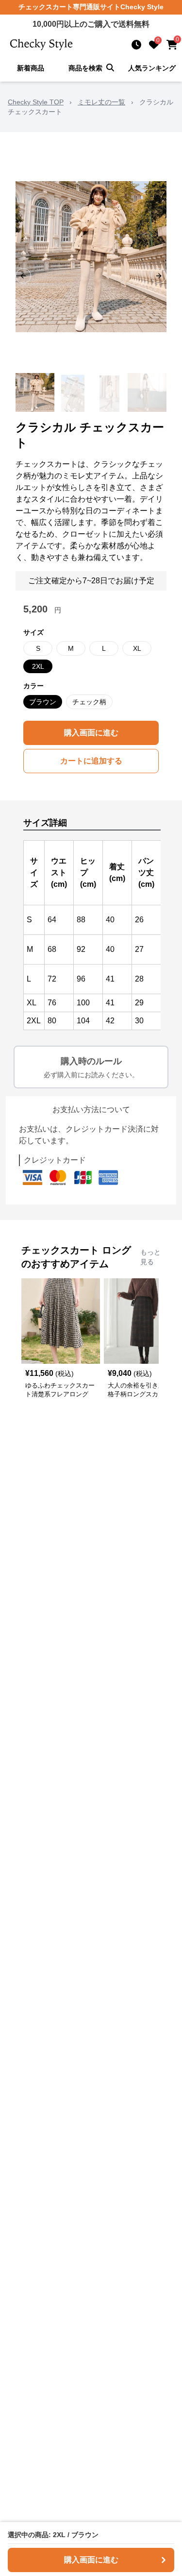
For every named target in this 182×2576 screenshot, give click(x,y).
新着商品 (31, 68)
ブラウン (43, 702)
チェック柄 (89, 702)
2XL (38, 666)
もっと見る (150, 1257)
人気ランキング (152, 68)
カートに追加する (91, 761)
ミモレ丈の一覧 (101, 102)
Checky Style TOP (36, 102)
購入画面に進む (91, 733)
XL (137, 648)
